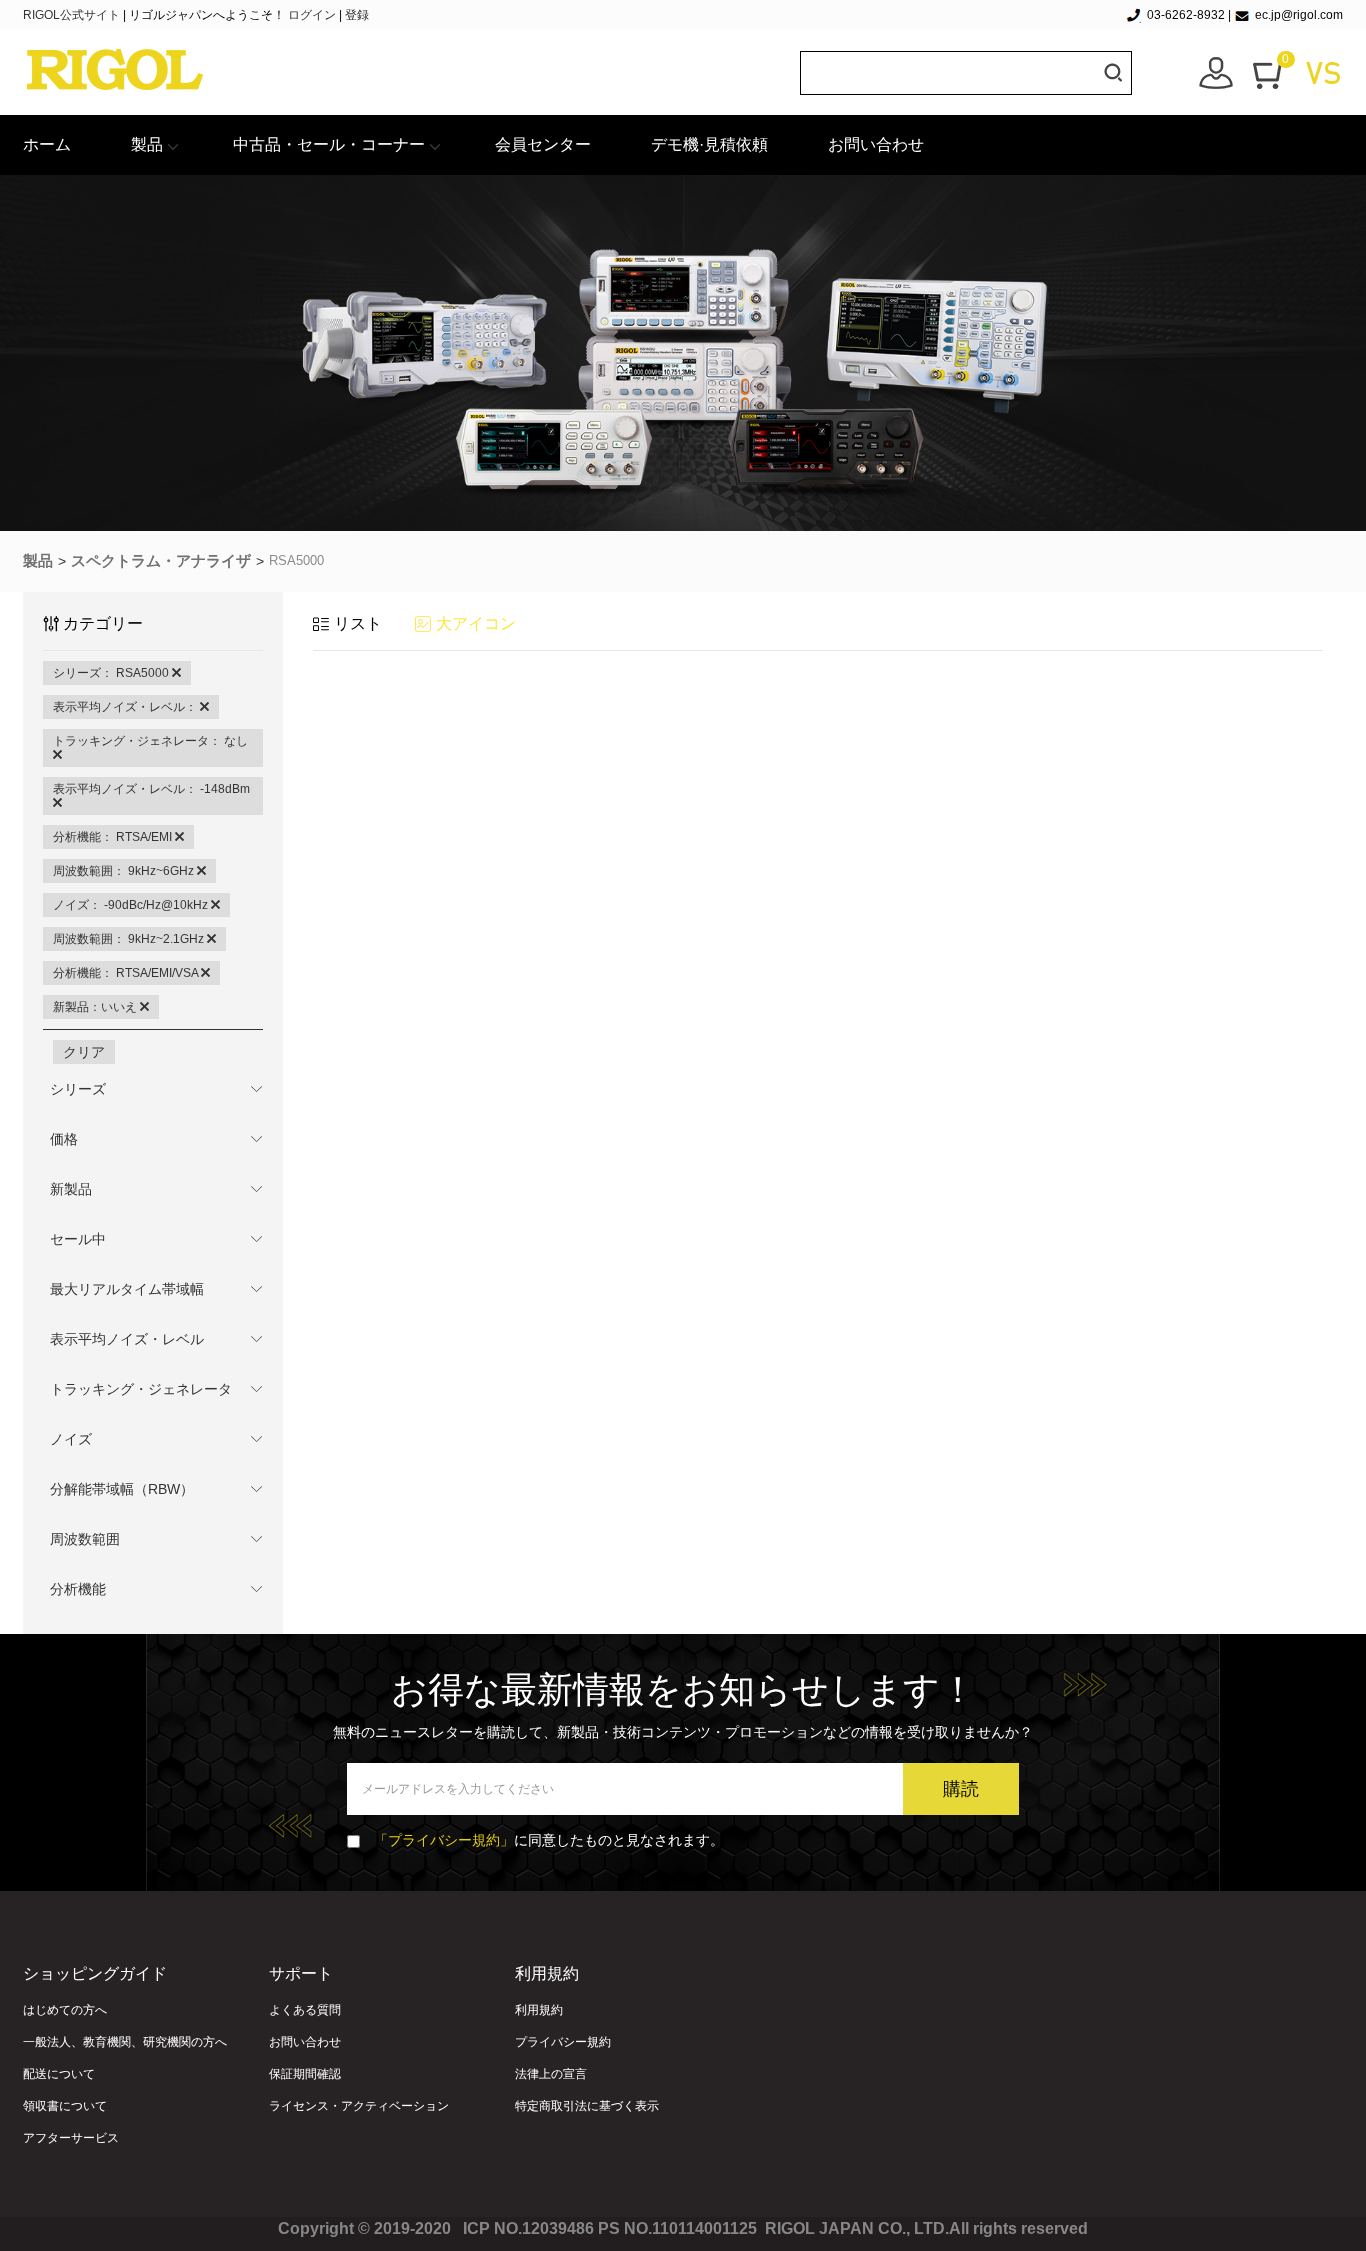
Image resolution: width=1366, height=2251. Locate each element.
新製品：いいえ (96, 1007)
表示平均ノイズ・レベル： (126, 707)
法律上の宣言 (551, 2074)
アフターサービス (71, 2138)
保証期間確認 (305, 2074)
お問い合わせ (876, 144)
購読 (961, 1789)
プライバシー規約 (563, 2042)
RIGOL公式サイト (73, 15)
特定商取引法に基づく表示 (587, 2106)
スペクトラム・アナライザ (161, 560)
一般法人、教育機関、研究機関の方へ (125, 2042)
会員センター (543, 144)
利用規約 (539, 2010)
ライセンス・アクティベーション (359, 2106)
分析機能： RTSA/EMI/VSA (127, 973)
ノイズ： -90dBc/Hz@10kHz (132, 905)
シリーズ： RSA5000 (112, 673)
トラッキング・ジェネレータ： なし (150, 741)
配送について (59, 2074)
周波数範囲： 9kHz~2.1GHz (130, 939)
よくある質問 (305, 2010)
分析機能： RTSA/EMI (114, 837)
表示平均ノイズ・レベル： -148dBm (151, 789)
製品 (147, 144)
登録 (357, 15)
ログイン (312, 15)
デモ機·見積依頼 (709, 144)
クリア (84, 1052)
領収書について (65, 2106)
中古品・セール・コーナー (329, 144)
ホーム (47, 144)
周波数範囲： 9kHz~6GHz (125, 871)
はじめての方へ (65, 2010)
